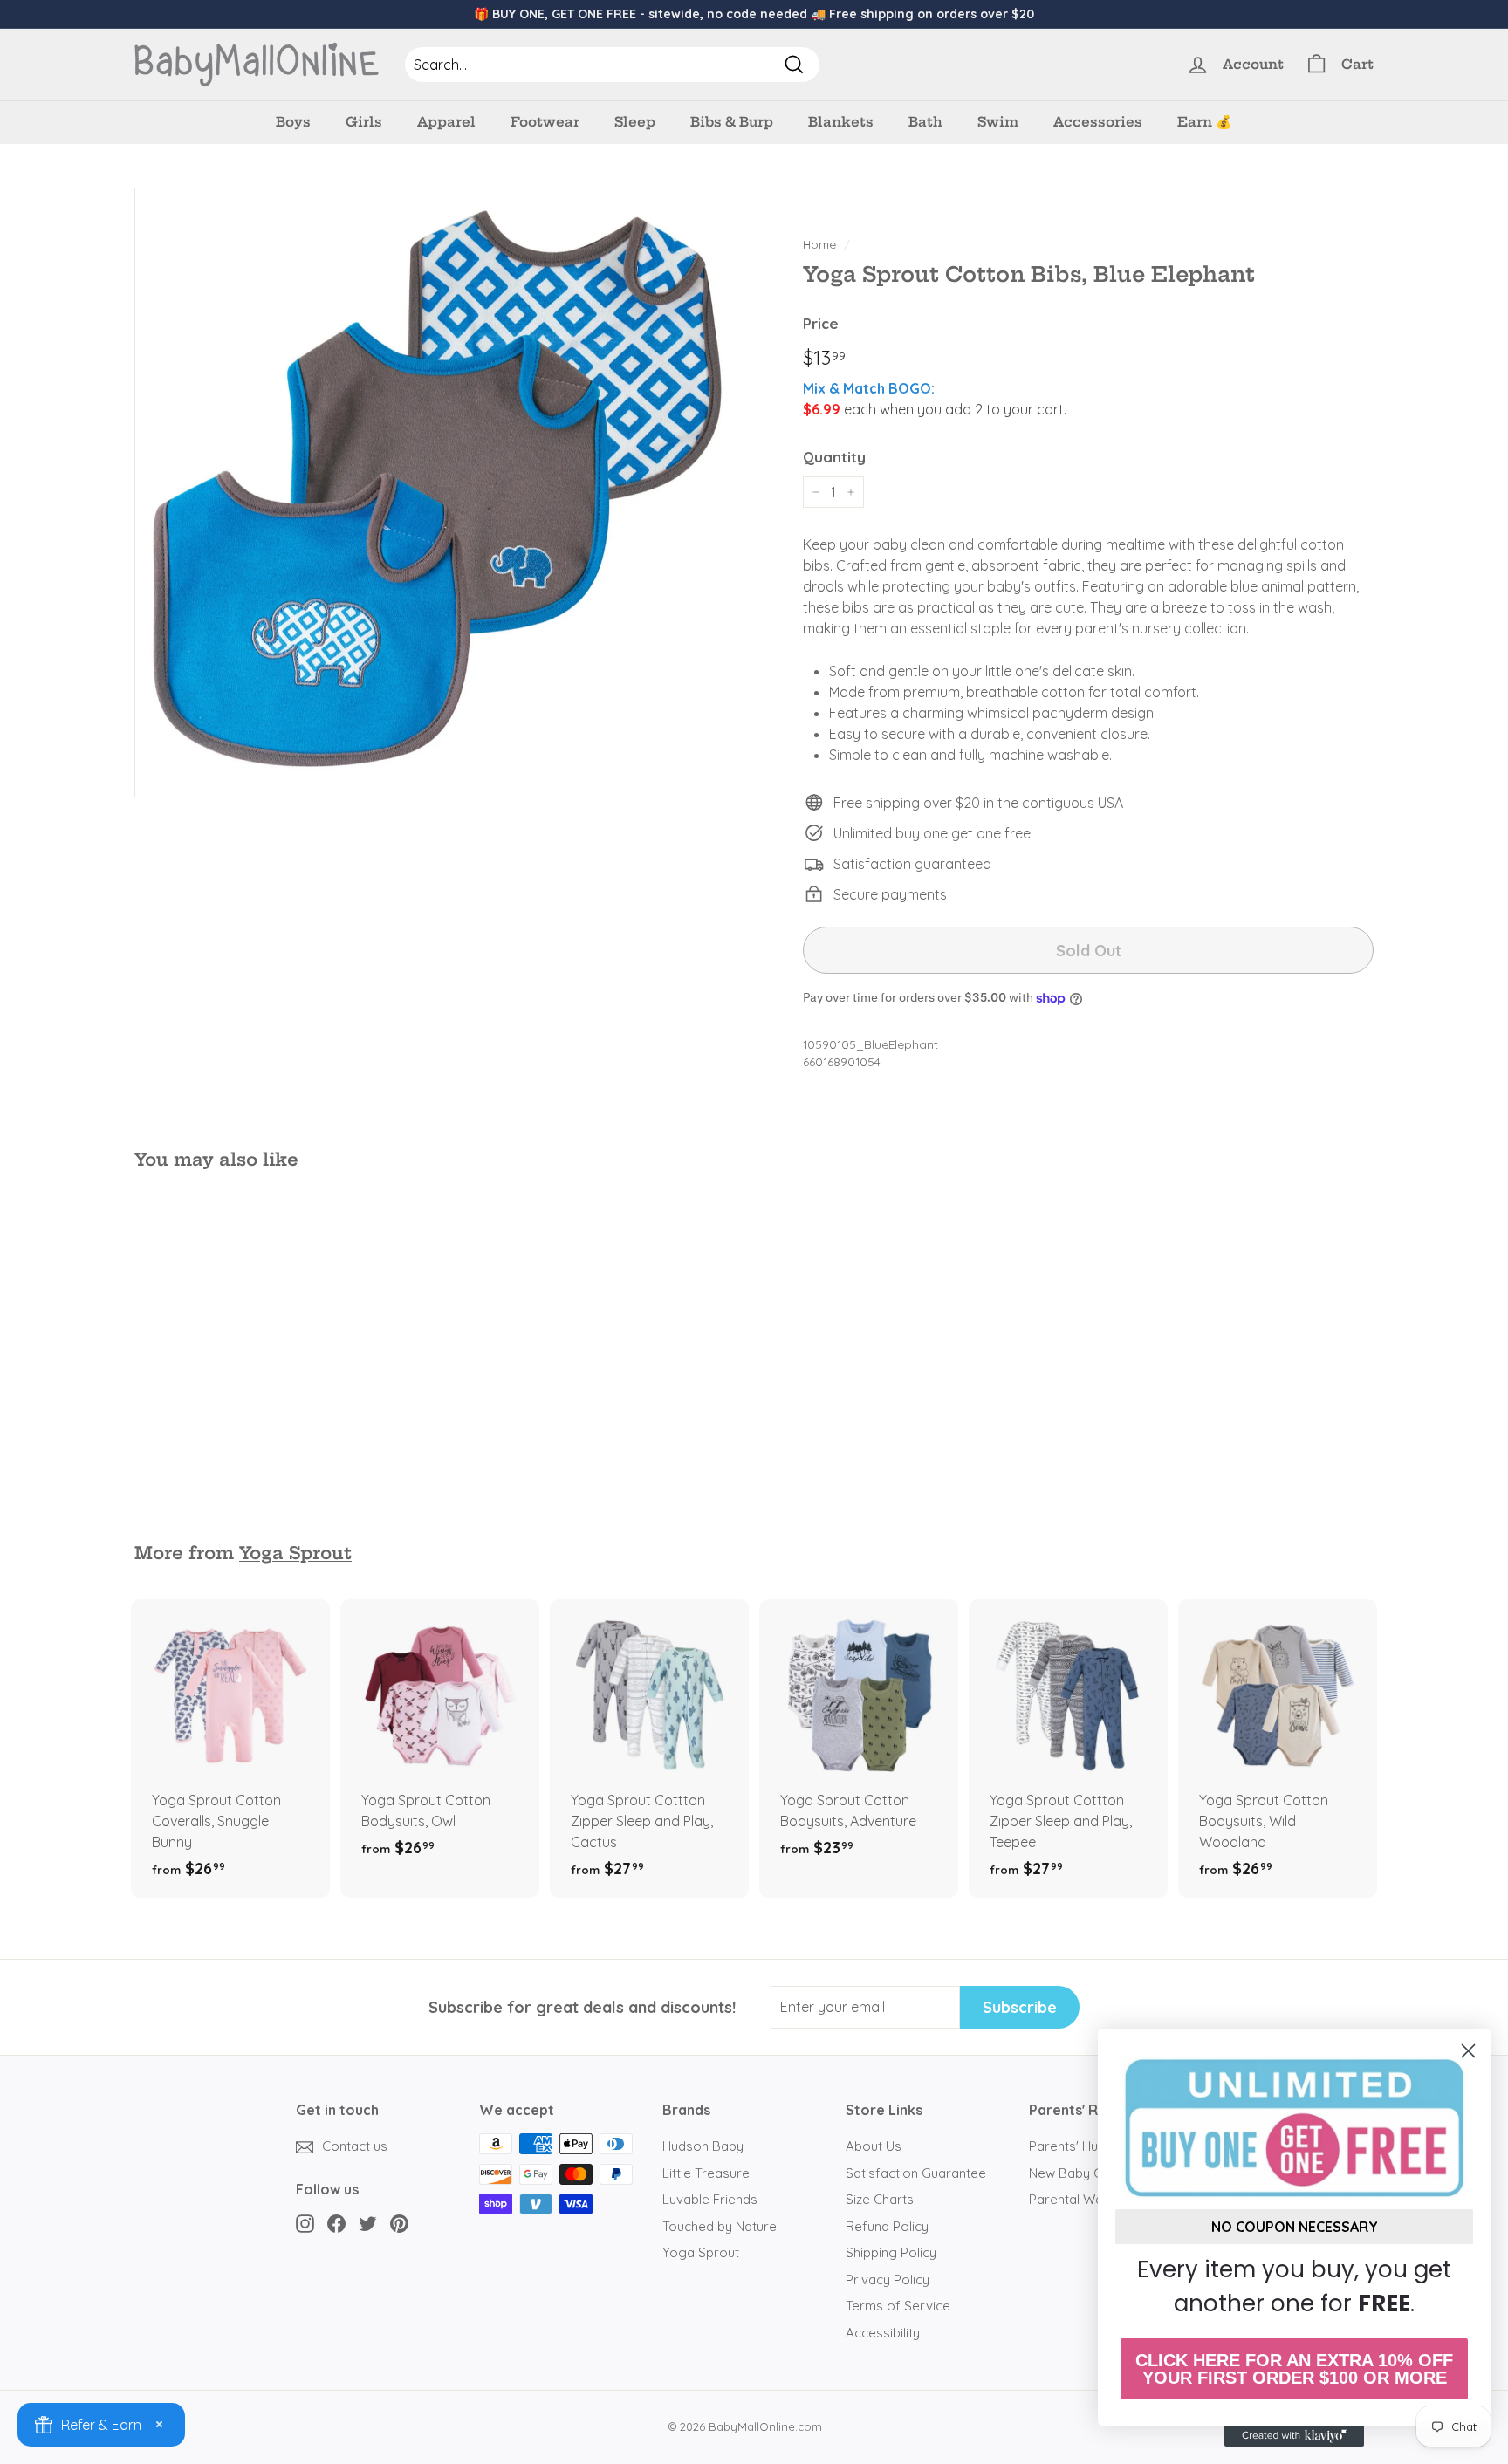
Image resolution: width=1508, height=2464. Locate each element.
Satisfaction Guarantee (916, 2173)
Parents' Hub (1067, 2146)
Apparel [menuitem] (446, 122)
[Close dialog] (1468, 2051)
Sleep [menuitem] (635, 122)
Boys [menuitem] (293, 122)
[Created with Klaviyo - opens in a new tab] (1294, 2436)
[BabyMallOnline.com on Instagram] (305, 2223)
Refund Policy (887, 2226)
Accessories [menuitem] (1098, 122)
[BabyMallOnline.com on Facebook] (336, 2223)
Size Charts (880, 2199)
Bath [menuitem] (925, 122)
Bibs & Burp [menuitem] (732, 122)
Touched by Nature (720, 2226)
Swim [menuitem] (998, 122)
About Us (874, 2146)
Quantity (834, 457)
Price (821, 323)
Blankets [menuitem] (841, 122)
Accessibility (883, 2333)
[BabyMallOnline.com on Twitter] (368, 2223)
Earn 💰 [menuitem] (1205, 122)
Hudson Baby (703, 2146)
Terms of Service (898, 2306)
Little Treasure (706, 2173)
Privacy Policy (888, 2279)
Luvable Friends (710, 2199)
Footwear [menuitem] (545, 122)
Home (819, 244)
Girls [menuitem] (364, 122)
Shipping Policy (891, 2252)
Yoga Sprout (295, 1553)
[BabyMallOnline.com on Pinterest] (399, 2223)
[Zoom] (439, 493)
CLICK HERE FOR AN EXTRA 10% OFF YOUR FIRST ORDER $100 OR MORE (1294, 2369)
